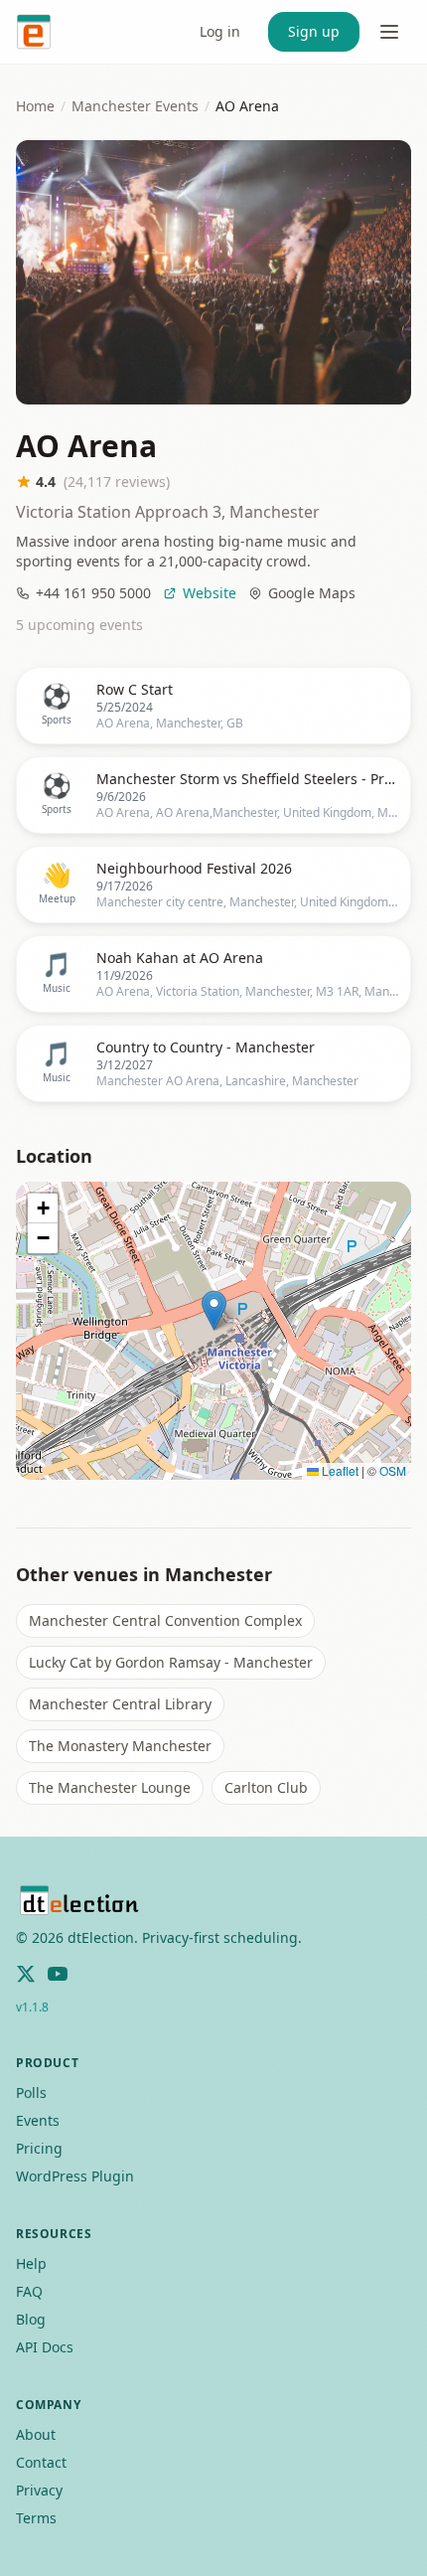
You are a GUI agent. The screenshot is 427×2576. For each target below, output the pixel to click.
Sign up (314, 31)
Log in (220, 31)
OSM (393, 1470)
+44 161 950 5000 (93, 593)
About (36, 2434)
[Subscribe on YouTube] (58, 1974)
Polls (31, 2093)
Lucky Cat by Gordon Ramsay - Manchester (171, 1662)
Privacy (39, 2490)
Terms (36, 2518)
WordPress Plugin (75, 2176)
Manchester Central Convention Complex (165, 1620)
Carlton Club (266, 1787)
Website (210, 593)
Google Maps (312, 593)
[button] (214, 1310)
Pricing (39, 2148)
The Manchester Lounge (110, 1787)
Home (35, 106)
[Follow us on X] (26, 1974)
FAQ (29, 2291)
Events (38, 2120)
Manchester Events (135, 106)
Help (31, 2263)
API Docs (45, 2347)
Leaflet (339, 1470)
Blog (31, 2319)
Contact (41, 2462)
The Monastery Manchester (120, 1746)
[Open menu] (389, 32)
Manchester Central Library (120, 1704)
